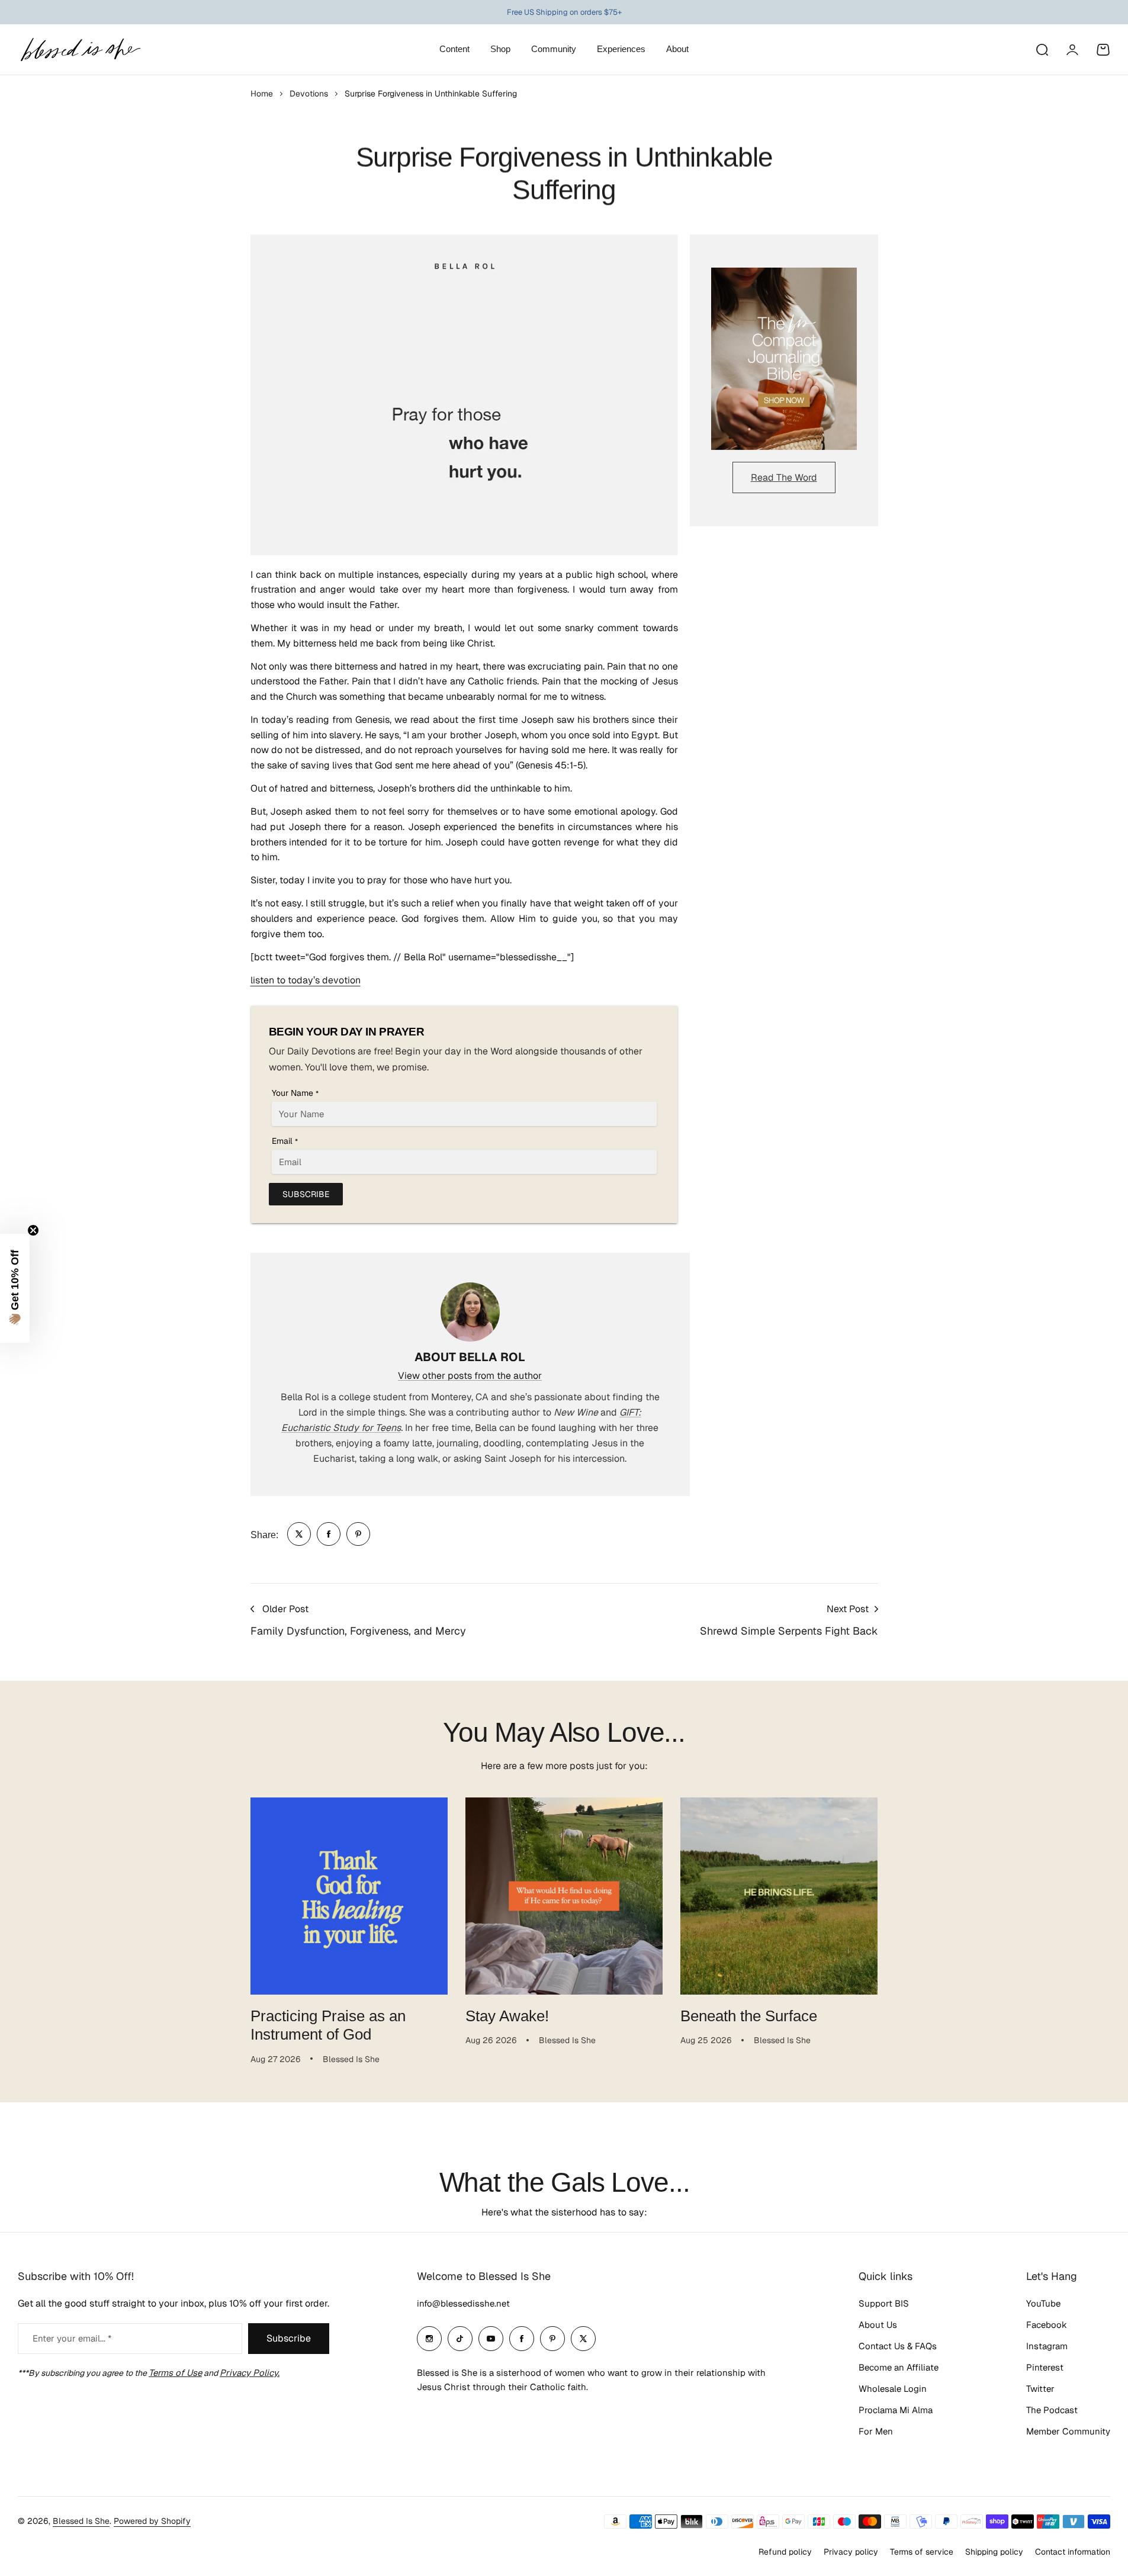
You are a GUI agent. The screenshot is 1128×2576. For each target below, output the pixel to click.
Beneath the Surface (749, 2016)
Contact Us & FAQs (898, 2346)
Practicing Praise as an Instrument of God (328, 2025)
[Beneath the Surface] (779, 1896)
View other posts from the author (470, 1376)
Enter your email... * (72, 2338)
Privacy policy (851, 2552)
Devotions (309, 94)
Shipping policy (994, 2552)
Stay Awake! (507, 2016)
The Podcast (1052, 2410)
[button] (15, 1288)
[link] (299, 1534)
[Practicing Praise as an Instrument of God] (349, 1896)
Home (262, 94)
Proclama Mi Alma (896, 2410)
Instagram (1047, 2346)
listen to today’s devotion (306, 980)
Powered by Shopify (152, 2521)
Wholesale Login (893, 2389)
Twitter (1040, 2389)
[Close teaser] (33, 1230)
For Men (876, 2431)
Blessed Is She (81, 2521)
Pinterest (1045, 2367)
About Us (878, 2325)
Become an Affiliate (899, 2367)
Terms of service (922, 2552)
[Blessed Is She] (80, 49)
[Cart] (1103, 50)
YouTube (1043, 2303)
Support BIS (884, 2303)
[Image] (784, 359)
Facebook (1047, 2325)
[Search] (1042, 50)
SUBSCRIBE (306, 1194)
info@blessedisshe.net (463, 2303)
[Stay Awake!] (564, 1896)
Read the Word (784, 477)
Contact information (1073, 2552)
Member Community (1068, 2431)
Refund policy (785, 2552)
